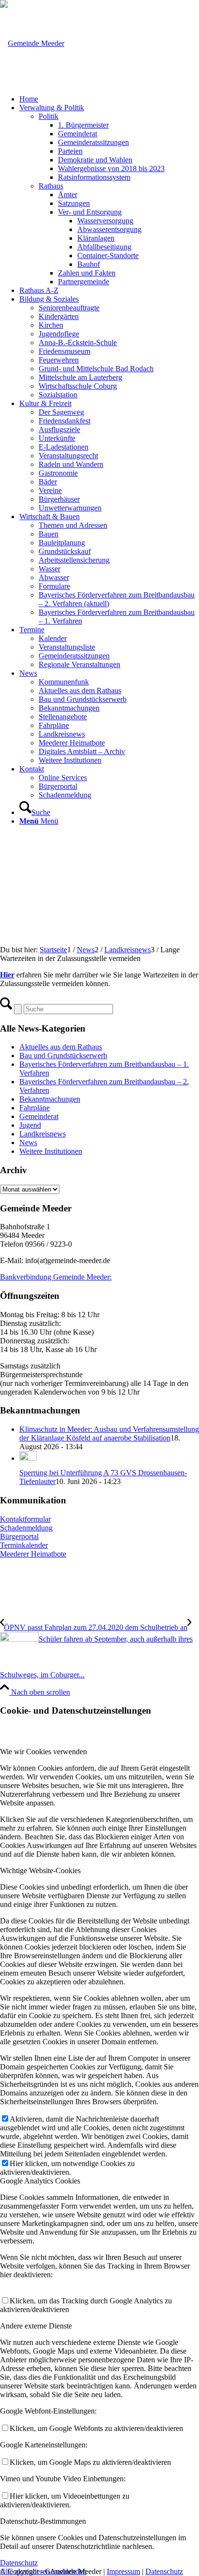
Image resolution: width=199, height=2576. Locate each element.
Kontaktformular (25, 1519)
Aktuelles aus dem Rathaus (61, 1047)
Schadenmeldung (26, 1528)
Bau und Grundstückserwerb (63, 1055)
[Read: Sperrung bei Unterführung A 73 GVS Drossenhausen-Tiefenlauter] (28, 1458)
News (28, 1142)
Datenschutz (164, 2571)
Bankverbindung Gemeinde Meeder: (56, 1277)
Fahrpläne (35, 1108)
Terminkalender (24, 1545)
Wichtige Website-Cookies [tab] (40, 1870)
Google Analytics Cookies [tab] (40, 2181)
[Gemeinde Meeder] (32, 43)
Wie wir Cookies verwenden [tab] (43, 1752)
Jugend (30, 1125)
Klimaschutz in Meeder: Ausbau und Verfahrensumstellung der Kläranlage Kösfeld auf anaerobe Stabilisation (109, 1434)
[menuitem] (109, 99)
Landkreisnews (43, 1134)
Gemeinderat (39, 1116)
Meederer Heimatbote (33, 1554)
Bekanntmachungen (50, 1099)
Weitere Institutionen (51, 1151)
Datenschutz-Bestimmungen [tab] (43, 2521)
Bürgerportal (19, 1536)
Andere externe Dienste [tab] (36, 2326)
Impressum (123, 2571)
